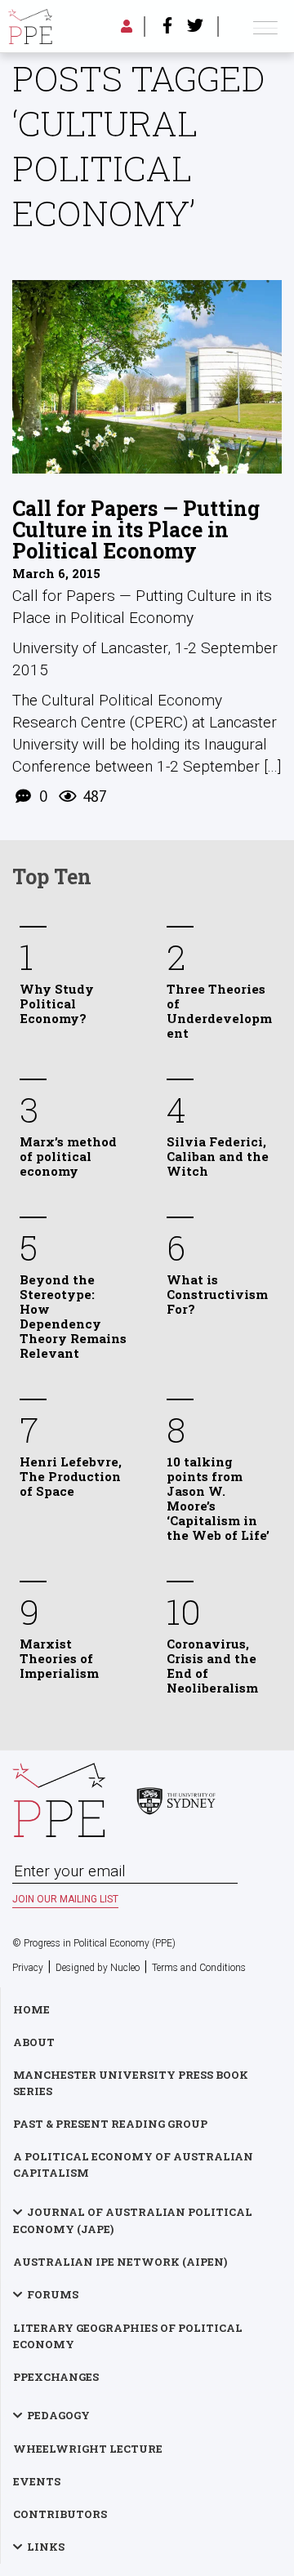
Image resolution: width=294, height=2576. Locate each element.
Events (37, 2481)
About (34, 2042)
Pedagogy (58, 2415)
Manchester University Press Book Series (131, 2083)
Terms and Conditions (199, 1968)
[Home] (30, 27)
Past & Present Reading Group (110, 2124)
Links (46, 2547)
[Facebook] (167, 27)
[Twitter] (195, 27)
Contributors (60, 2514)
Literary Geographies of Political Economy (128, 2336)
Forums (53, 2294)
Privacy (28, 1968)
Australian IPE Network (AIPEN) (120, 2262)
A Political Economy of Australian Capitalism (133, 2164)
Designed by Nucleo (98, 1968)
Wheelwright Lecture (88, 2449)
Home (31, 2009)
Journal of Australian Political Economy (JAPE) (133, 2220)
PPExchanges (56, 2377)
